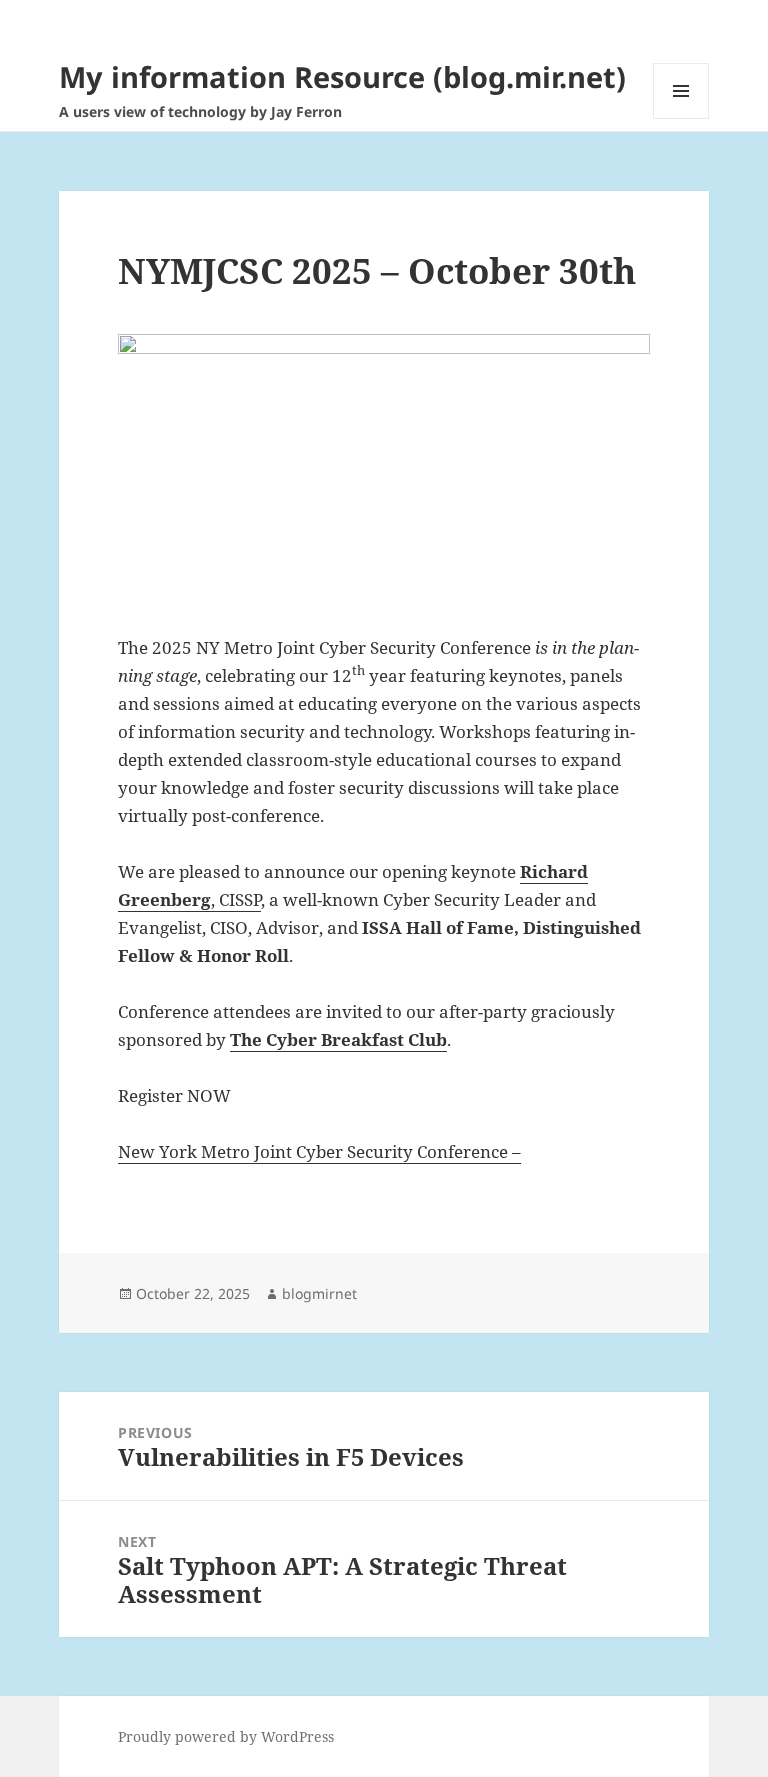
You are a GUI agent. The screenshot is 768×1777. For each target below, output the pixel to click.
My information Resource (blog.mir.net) (342, 76)
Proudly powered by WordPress (226, 1736)
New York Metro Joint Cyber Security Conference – (319, 1151)
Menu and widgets (681, 118)
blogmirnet (319, 1293)
